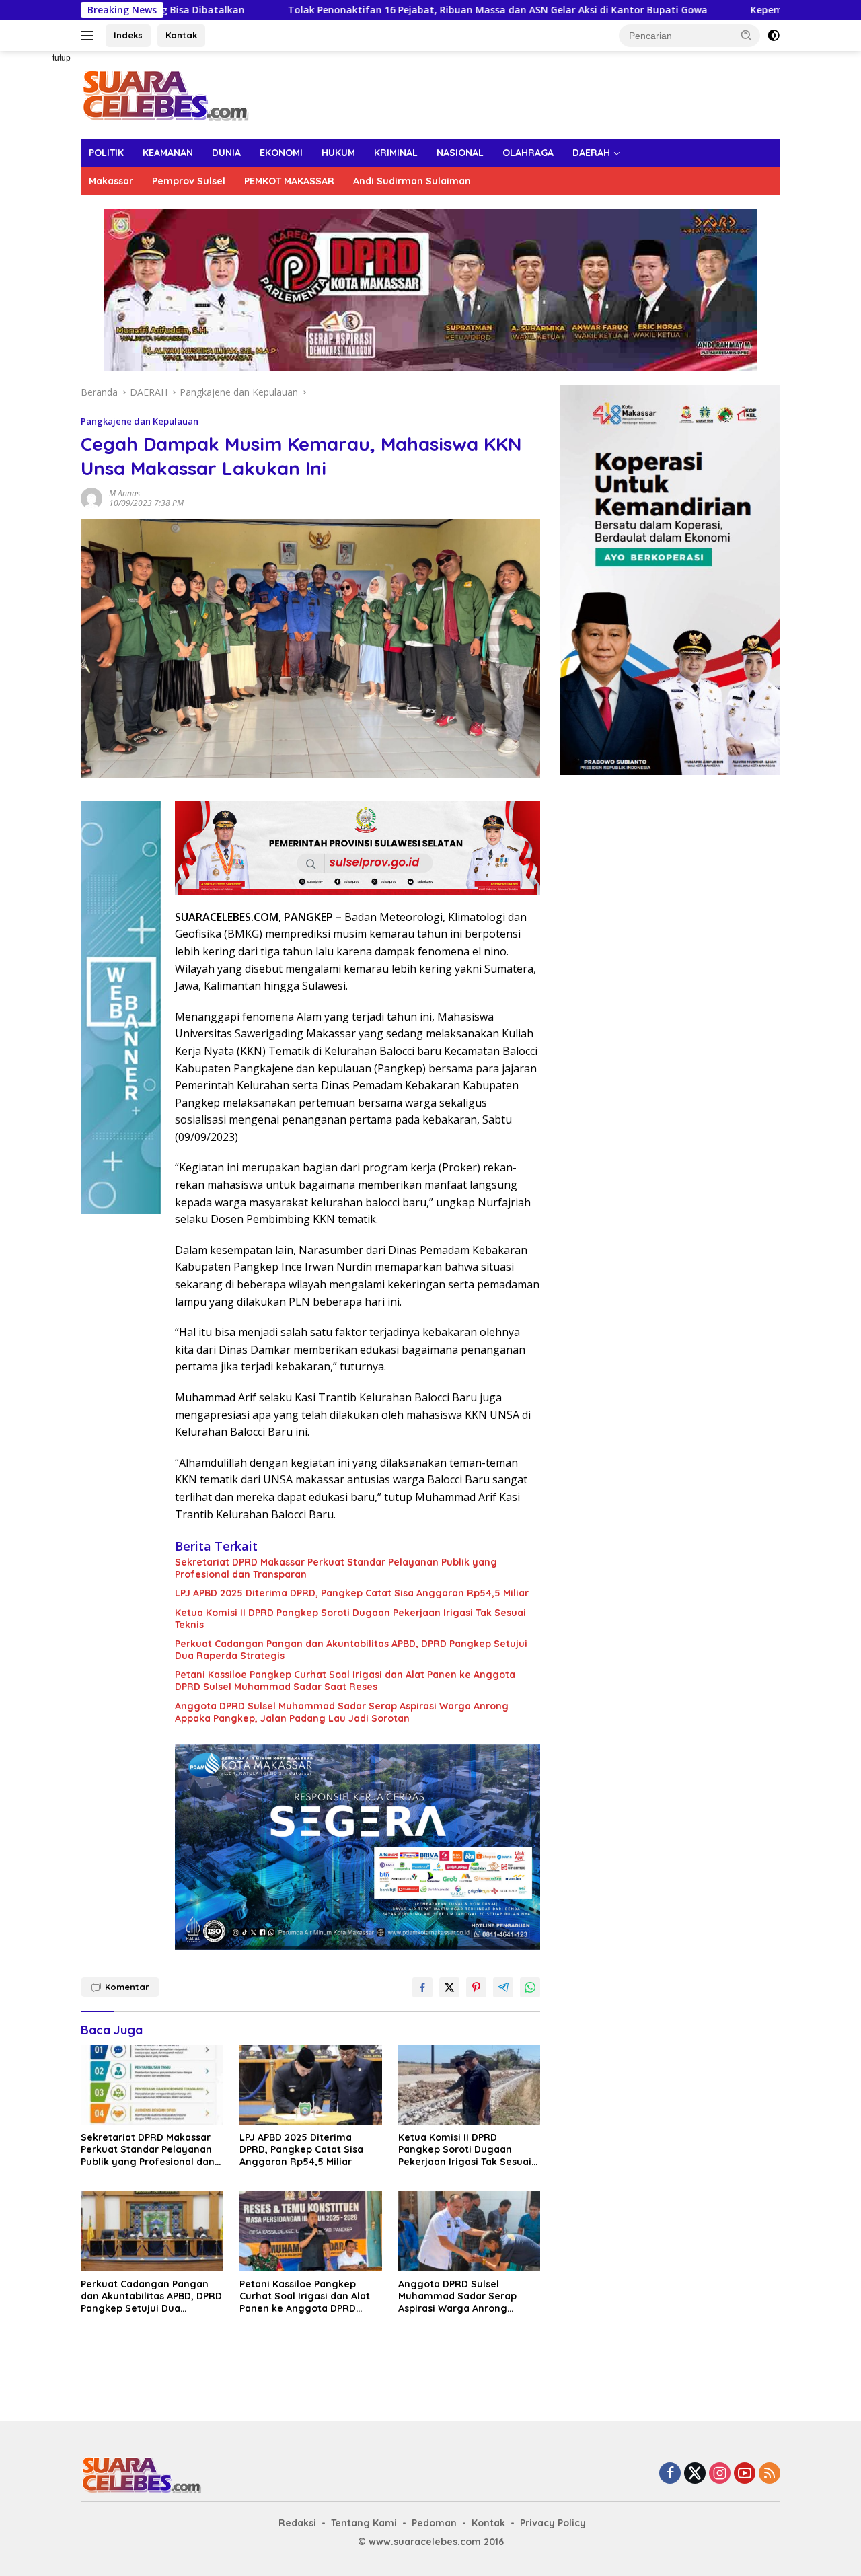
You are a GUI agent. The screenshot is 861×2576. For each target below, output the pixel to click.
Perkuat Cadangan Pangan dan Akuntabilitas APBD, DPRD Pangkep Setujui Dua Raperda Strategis (351, 1650)
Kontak (181, 35)
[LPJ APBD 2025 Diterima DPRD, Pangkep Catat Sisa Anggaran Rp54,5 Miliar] (311, 2085)
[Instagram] (720, 2474)
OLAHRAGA (528, 153)
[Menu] (90, 36)
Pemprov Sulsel (189, 181)
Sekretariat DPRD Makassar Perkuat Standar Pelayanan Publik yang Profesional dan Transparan (336, 1568)
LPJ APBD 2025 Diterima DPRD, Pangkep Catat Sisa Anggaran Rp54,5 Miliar (352, 1593)
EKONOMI (281, 153)
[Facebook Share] (422, 1987)
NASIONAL (460, 153)
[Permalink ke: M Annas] (91, 497)
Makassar (111, 181)
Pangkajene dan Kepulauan (140, 421)
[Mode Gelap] (774, 36)
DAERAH (591, 153)
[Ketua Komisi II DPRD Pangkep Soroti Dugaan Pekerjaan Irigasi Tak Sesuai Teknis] (470, 2085)
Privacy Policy (553, 2523)
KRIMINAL (396, 153)
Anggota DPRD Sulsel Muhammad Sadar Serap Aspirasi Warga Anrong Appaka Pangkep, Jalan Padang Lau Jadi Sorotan (342, 1712)
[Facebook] (670, 2474)
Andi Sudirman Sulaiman (412, 181)
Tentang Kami (364, 2523)
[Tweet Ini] (449, 1987)
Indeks (128, 35)
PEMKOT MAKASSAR (289, 181)
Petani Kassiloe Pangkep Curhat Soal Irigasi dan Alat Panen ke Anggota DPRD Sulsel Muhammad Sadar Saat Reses (345, 1681)
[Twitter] (695, 2474)
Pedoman (434, 2523)
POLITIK (106, 153)
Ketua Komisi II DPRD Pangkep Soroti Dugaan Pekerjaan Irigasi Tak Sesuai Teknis (350, 1619)
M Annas (124, 493)
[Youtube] (745, 2474)
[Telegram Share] (503, 1987)
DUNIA (226, 153)
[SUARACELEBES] (165, 94)
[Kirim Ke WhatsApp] (530, 1987)
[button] (747, 35)
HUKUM (338, 153)
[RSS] (770, 2474)
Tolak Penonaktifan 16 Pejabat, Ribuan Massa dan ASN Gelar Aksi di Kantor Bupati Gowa (371, 10)
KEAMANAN (168, 153)
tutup (62, 58)
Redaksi (297, 2523)
